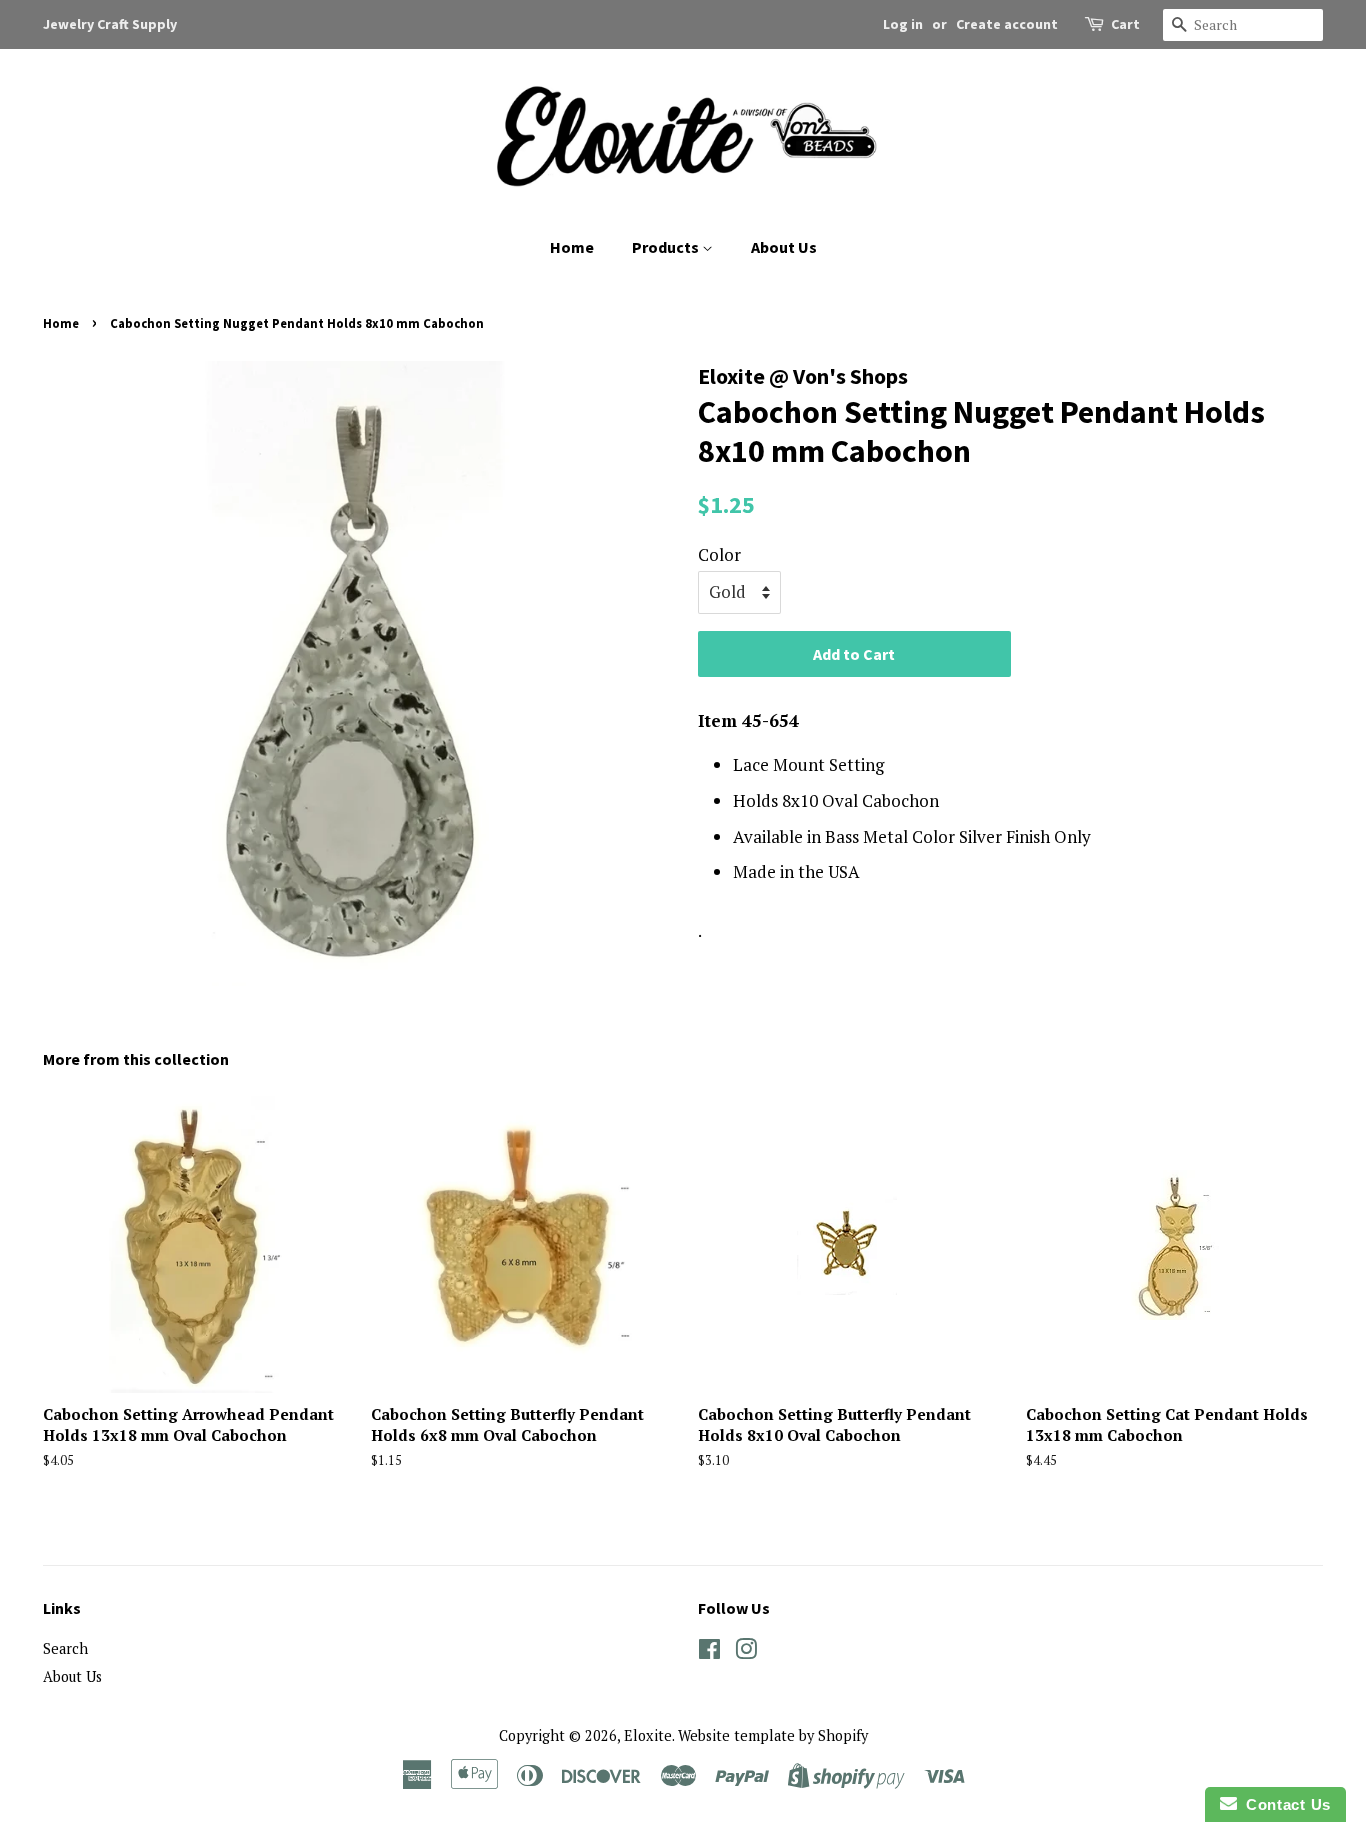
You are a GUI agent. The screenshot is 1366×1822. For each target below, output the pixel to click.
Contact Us (1284, 1804)
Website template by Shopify (773, 1735)
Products (667, 247)
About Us (784, 247)
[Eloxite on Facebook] (709, 1652)
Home (572, 247)
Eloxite (648, 1735)
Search (65, 1648)
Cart (1125, 24)
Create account (1007, 24)
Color (719, 554)
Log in (903, 24)
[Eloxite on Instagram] (746, 1652)
